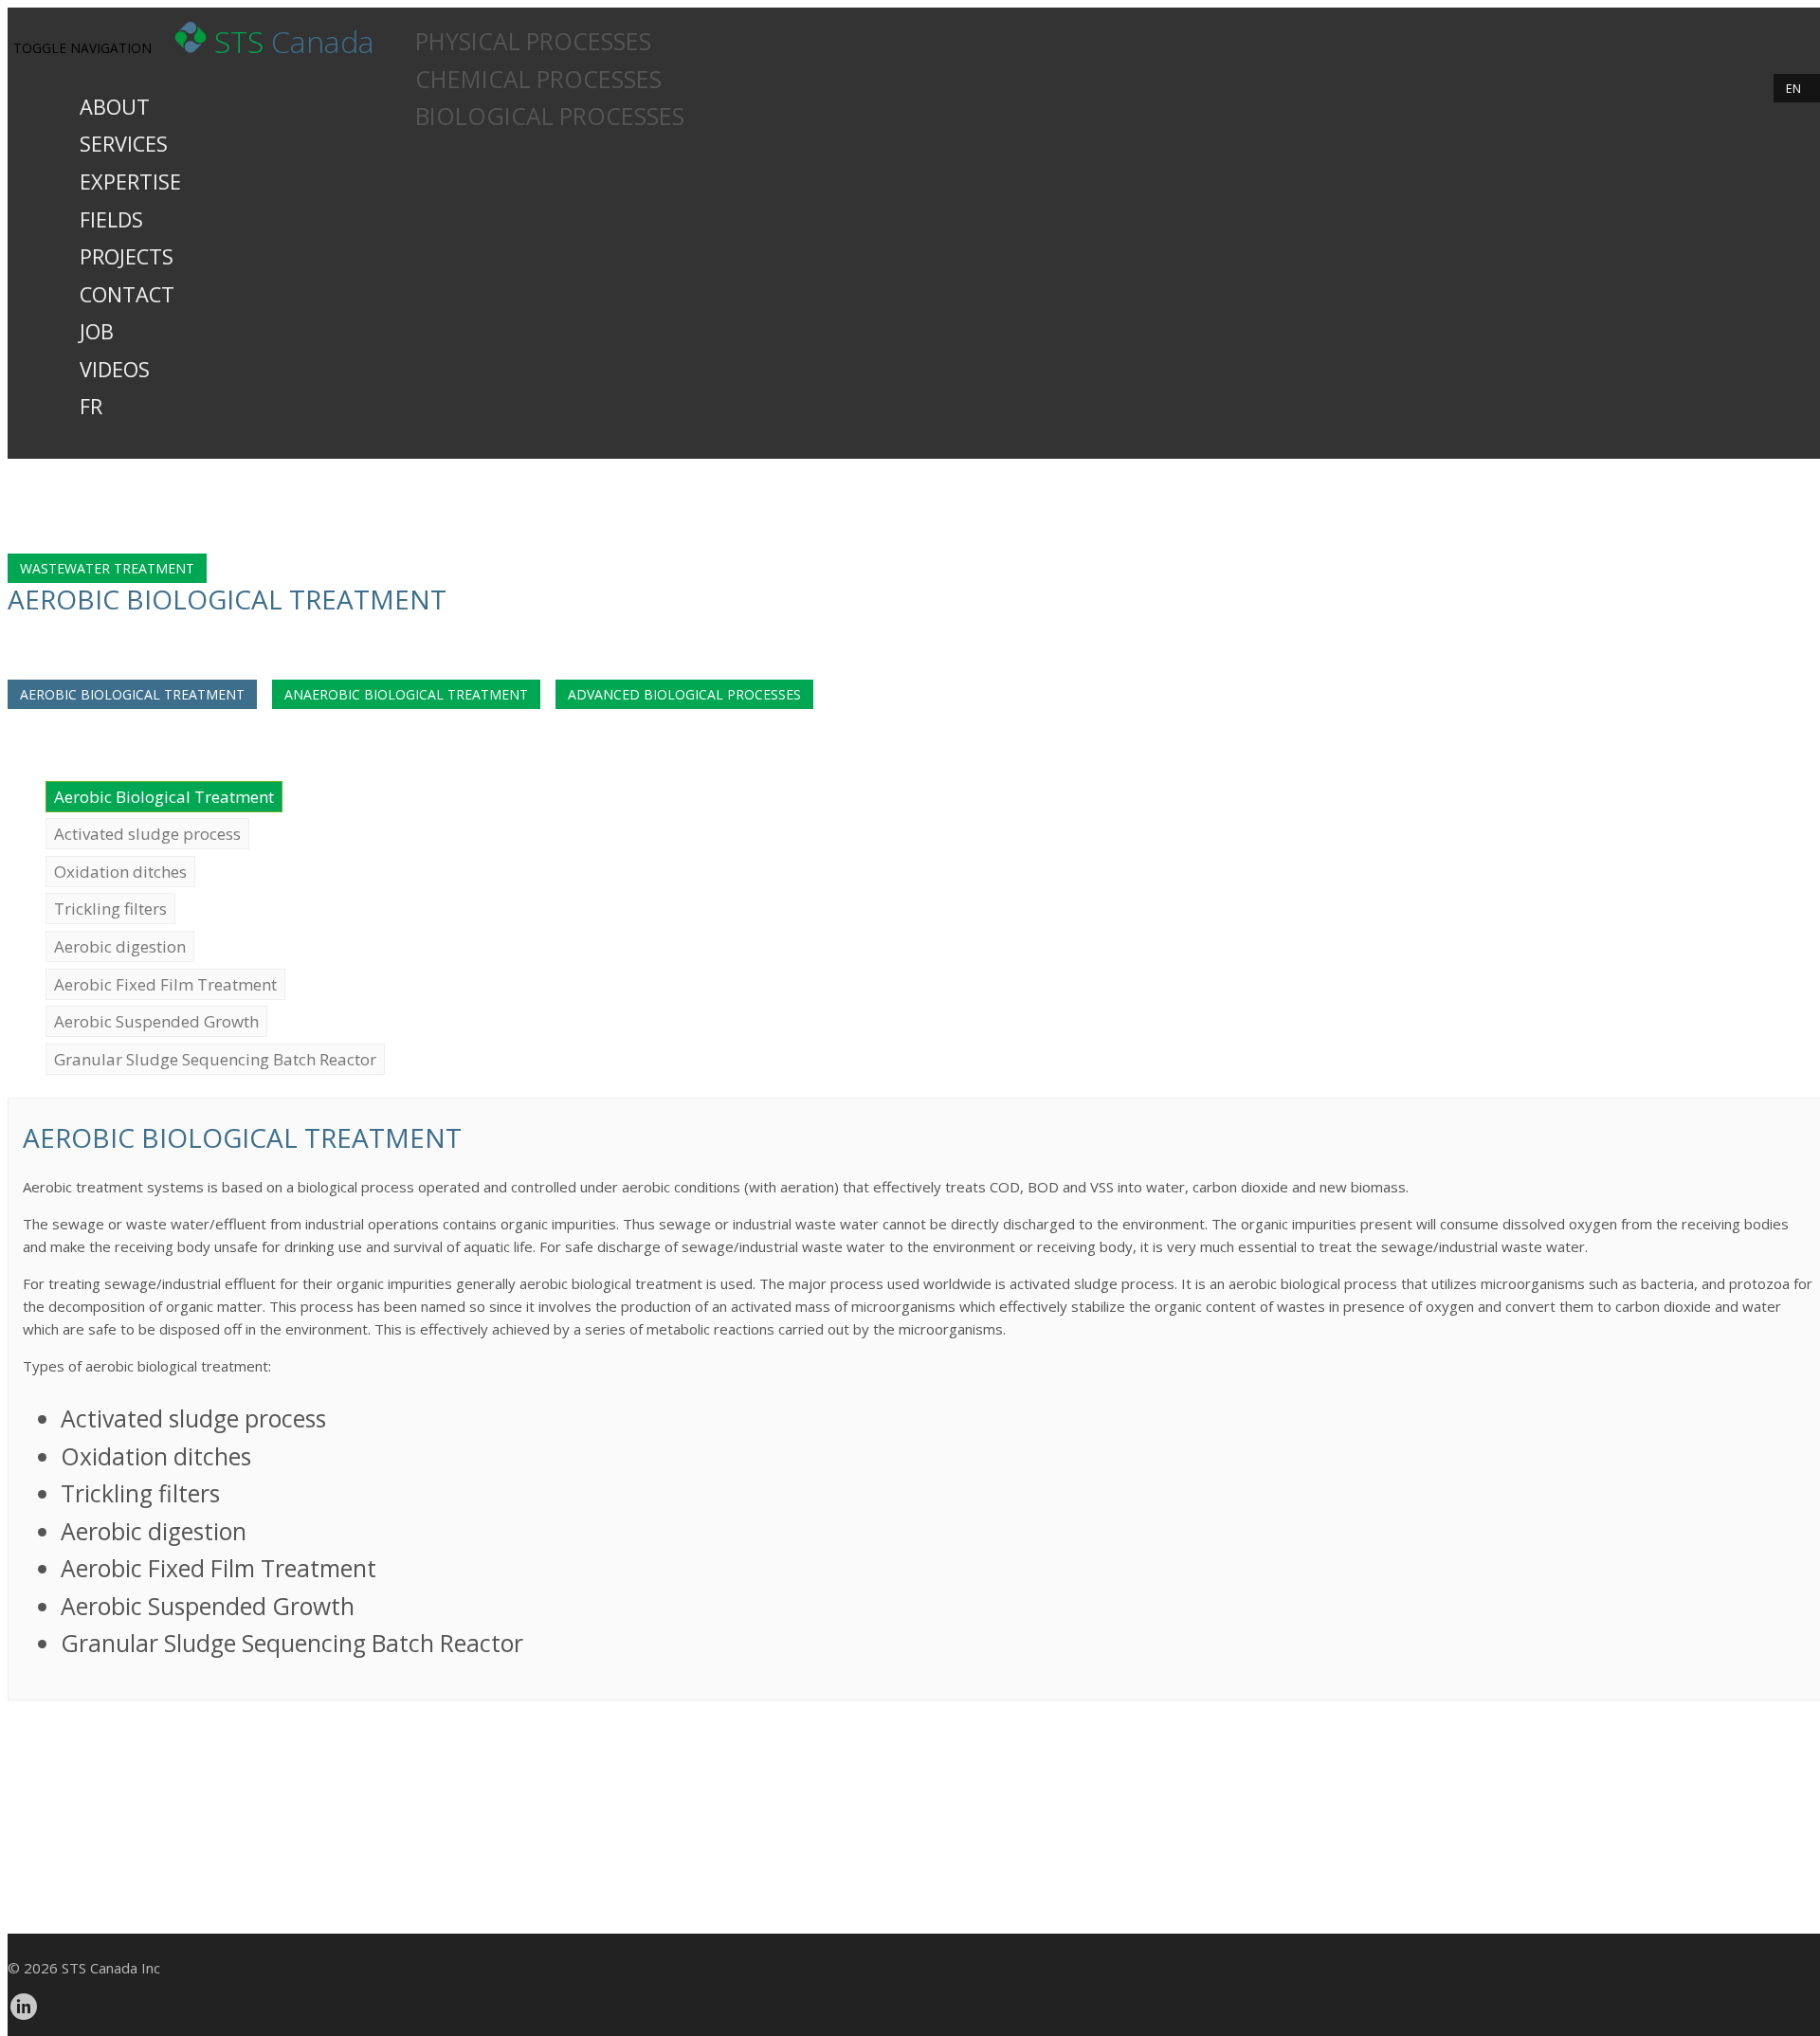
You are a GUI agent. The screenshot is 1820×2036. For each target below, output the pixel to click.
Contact (127, 294)
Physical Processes (533, 41)
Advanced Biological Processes (684, 694)
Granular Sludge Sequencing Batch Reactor (215, 1059)
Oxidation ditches (120, 872)
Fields (111, 219)
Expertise (130, 182)
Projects (127, 256)
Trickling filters (110, 909)
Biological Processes (550, 116)
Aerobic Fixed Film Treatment (165, 984)
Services (124, 144)
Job (97, 331)
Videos (115, 369)
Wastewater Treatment (107, 568)
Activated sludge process (147, 834)
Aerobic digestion (120, 946)
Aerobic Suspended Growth (156, 1021)
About (115, 107)
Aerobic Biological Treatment (132, 694)
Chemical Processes (538, 79)
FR (91, 406)
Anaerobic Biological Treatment (406, 694)
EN (1793, 89)
